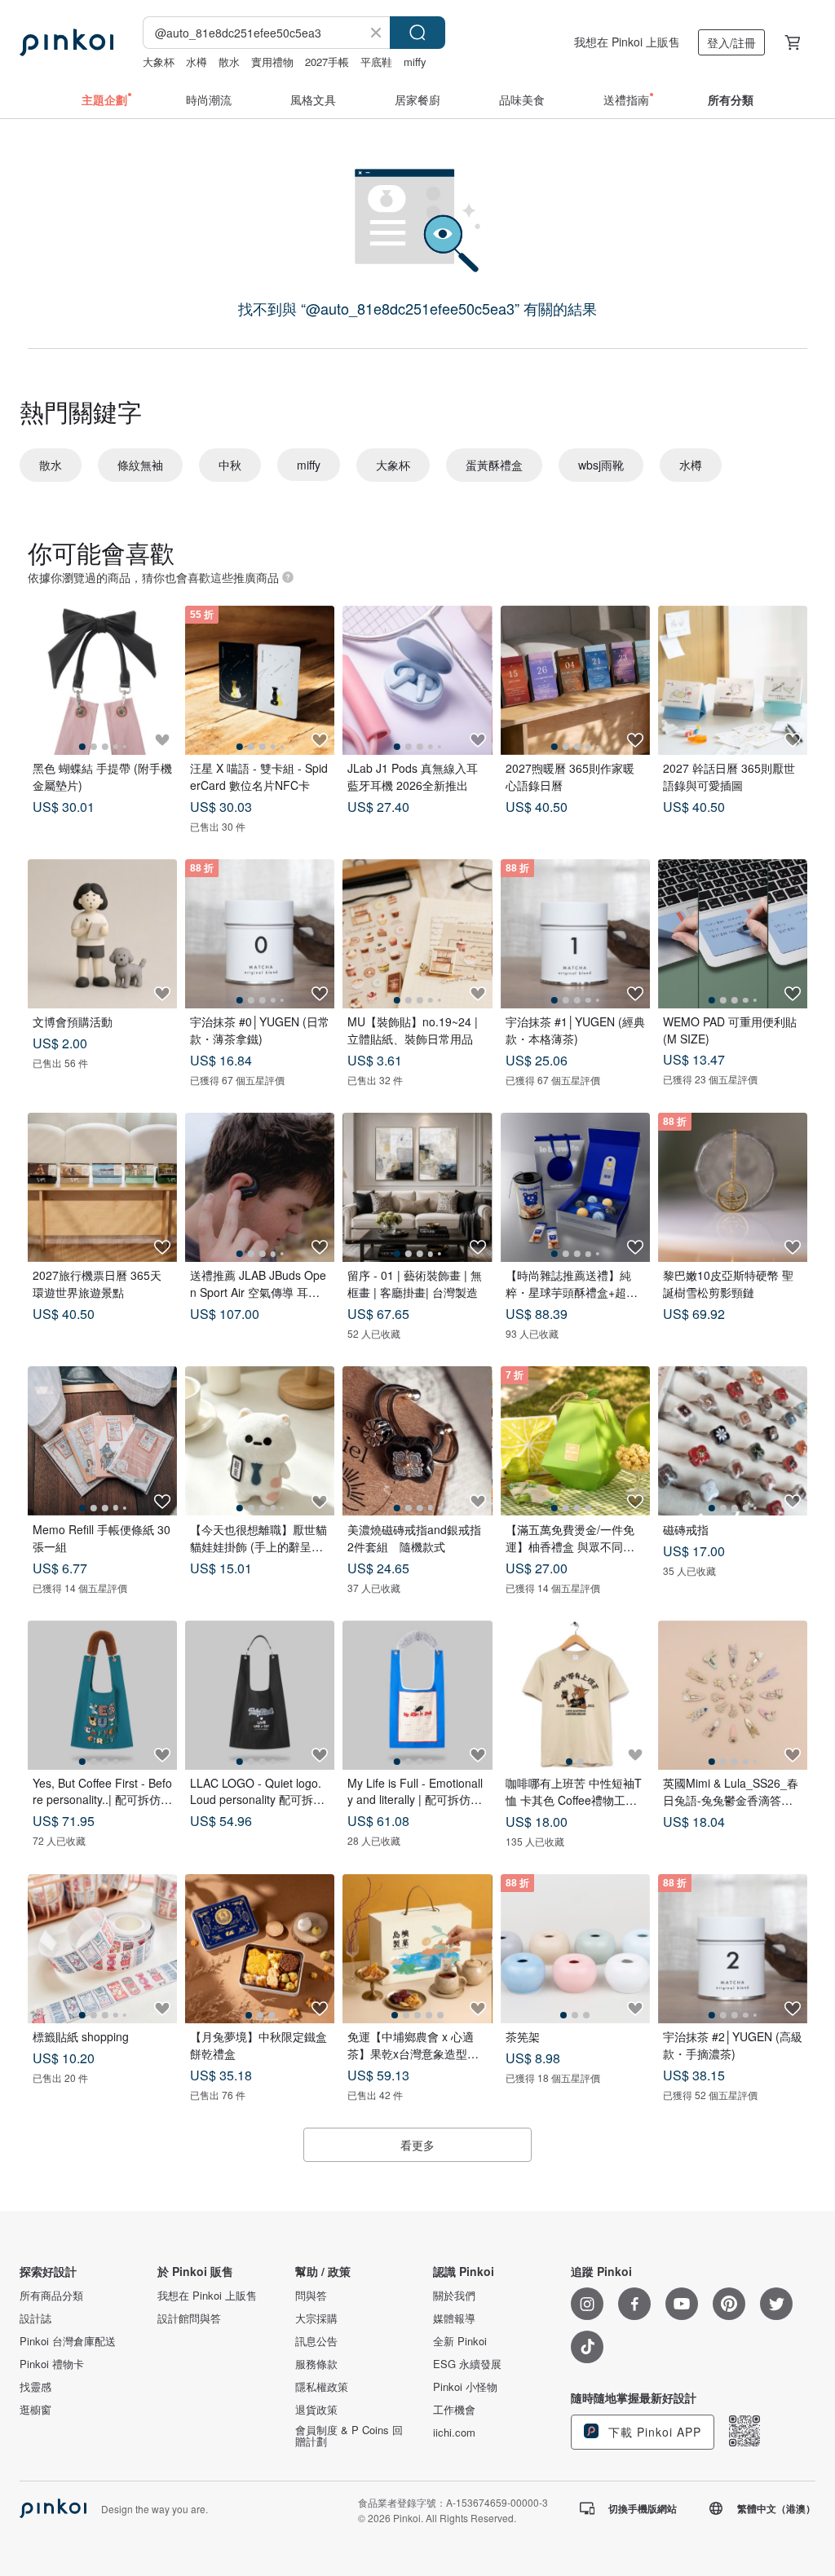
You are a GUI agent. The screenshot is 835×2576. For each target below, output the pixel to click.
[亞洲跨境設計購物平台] (66, 42)
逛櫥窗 (35, 2410)
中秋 (230, 465)
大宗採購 (316, 2318)
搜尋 (417, 33)
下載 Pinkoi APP (653, 2432)
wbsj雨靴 (601, 465)
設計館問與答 (189, 2318)
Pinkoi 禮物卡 (52, 2364)
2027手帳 (327, 62)
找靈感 (35, 2387)
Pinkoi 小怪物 (465, 2387)
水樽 (197, 62)
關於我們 (454, 2296)
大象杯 (159, 62)
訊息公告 (316, 2341)
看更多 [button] (417, 2145)
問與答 (311, 2296)
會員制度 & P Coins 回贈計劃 (349, 2436)
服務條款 (316, 2364)
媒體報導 (454, 2318)
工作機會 (454, 2410)
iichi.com (454, 2433)
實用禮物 (272, 62)
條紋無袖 (140, 465)
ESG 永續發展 (467, 2364)
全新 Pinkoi (460, 2341)
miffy (415, 62)
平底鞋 (376, 62)
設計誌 (35, 2318)
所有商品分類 (51, 2296)
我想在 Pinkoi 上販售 (627, 42)
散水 (229, 62)
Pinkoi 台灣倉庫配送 (68, 2341)
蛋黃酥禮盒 (494, 465)
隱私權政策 (322, 2387)
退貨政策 (316, 2410)
